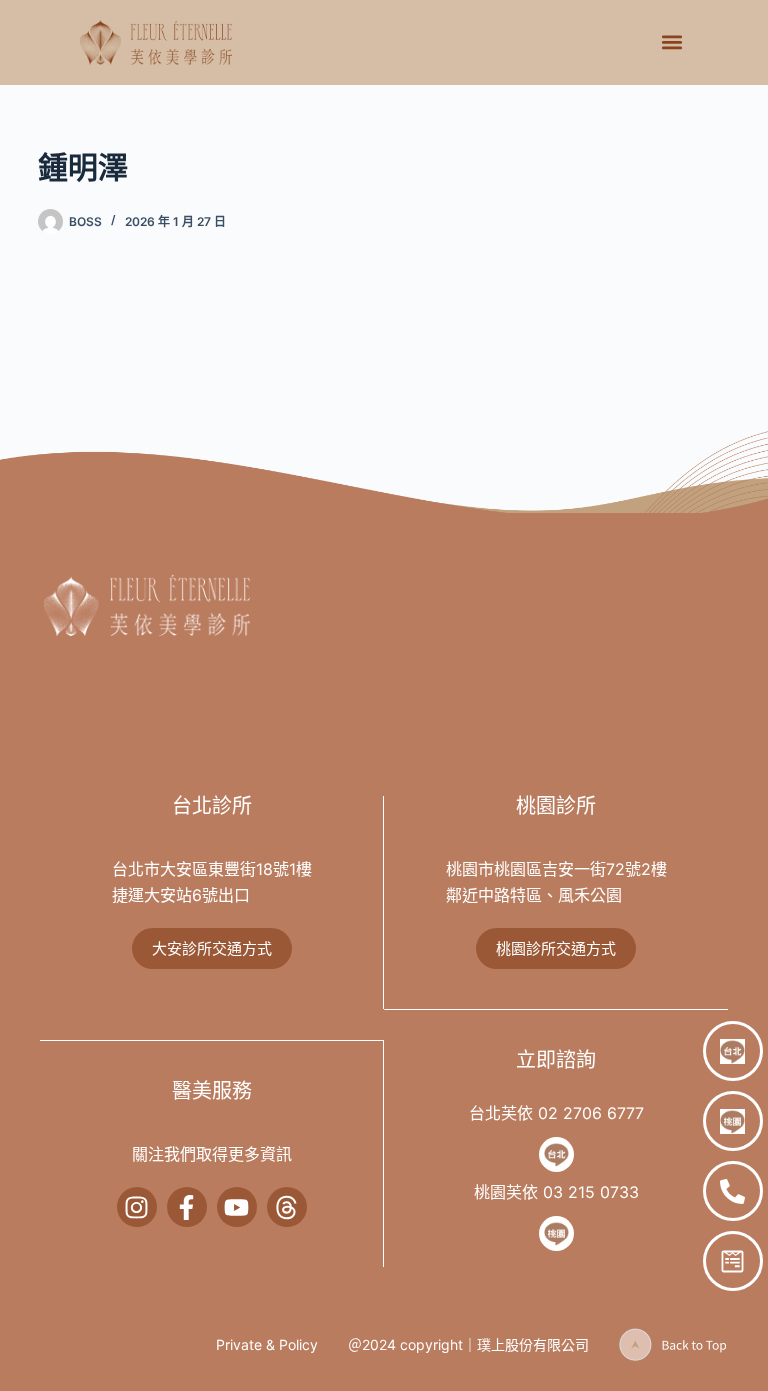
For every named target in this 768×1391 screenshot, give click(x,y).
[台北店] (733, 1051)
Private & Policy (267, 1344)
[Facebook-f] (187, 1207)
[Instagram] (137, 1207)
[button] (671, 42)
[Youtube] (237, 1207)
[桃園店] (733, 1121)
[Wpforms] (733, 1261)
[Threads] (287, 1207)
